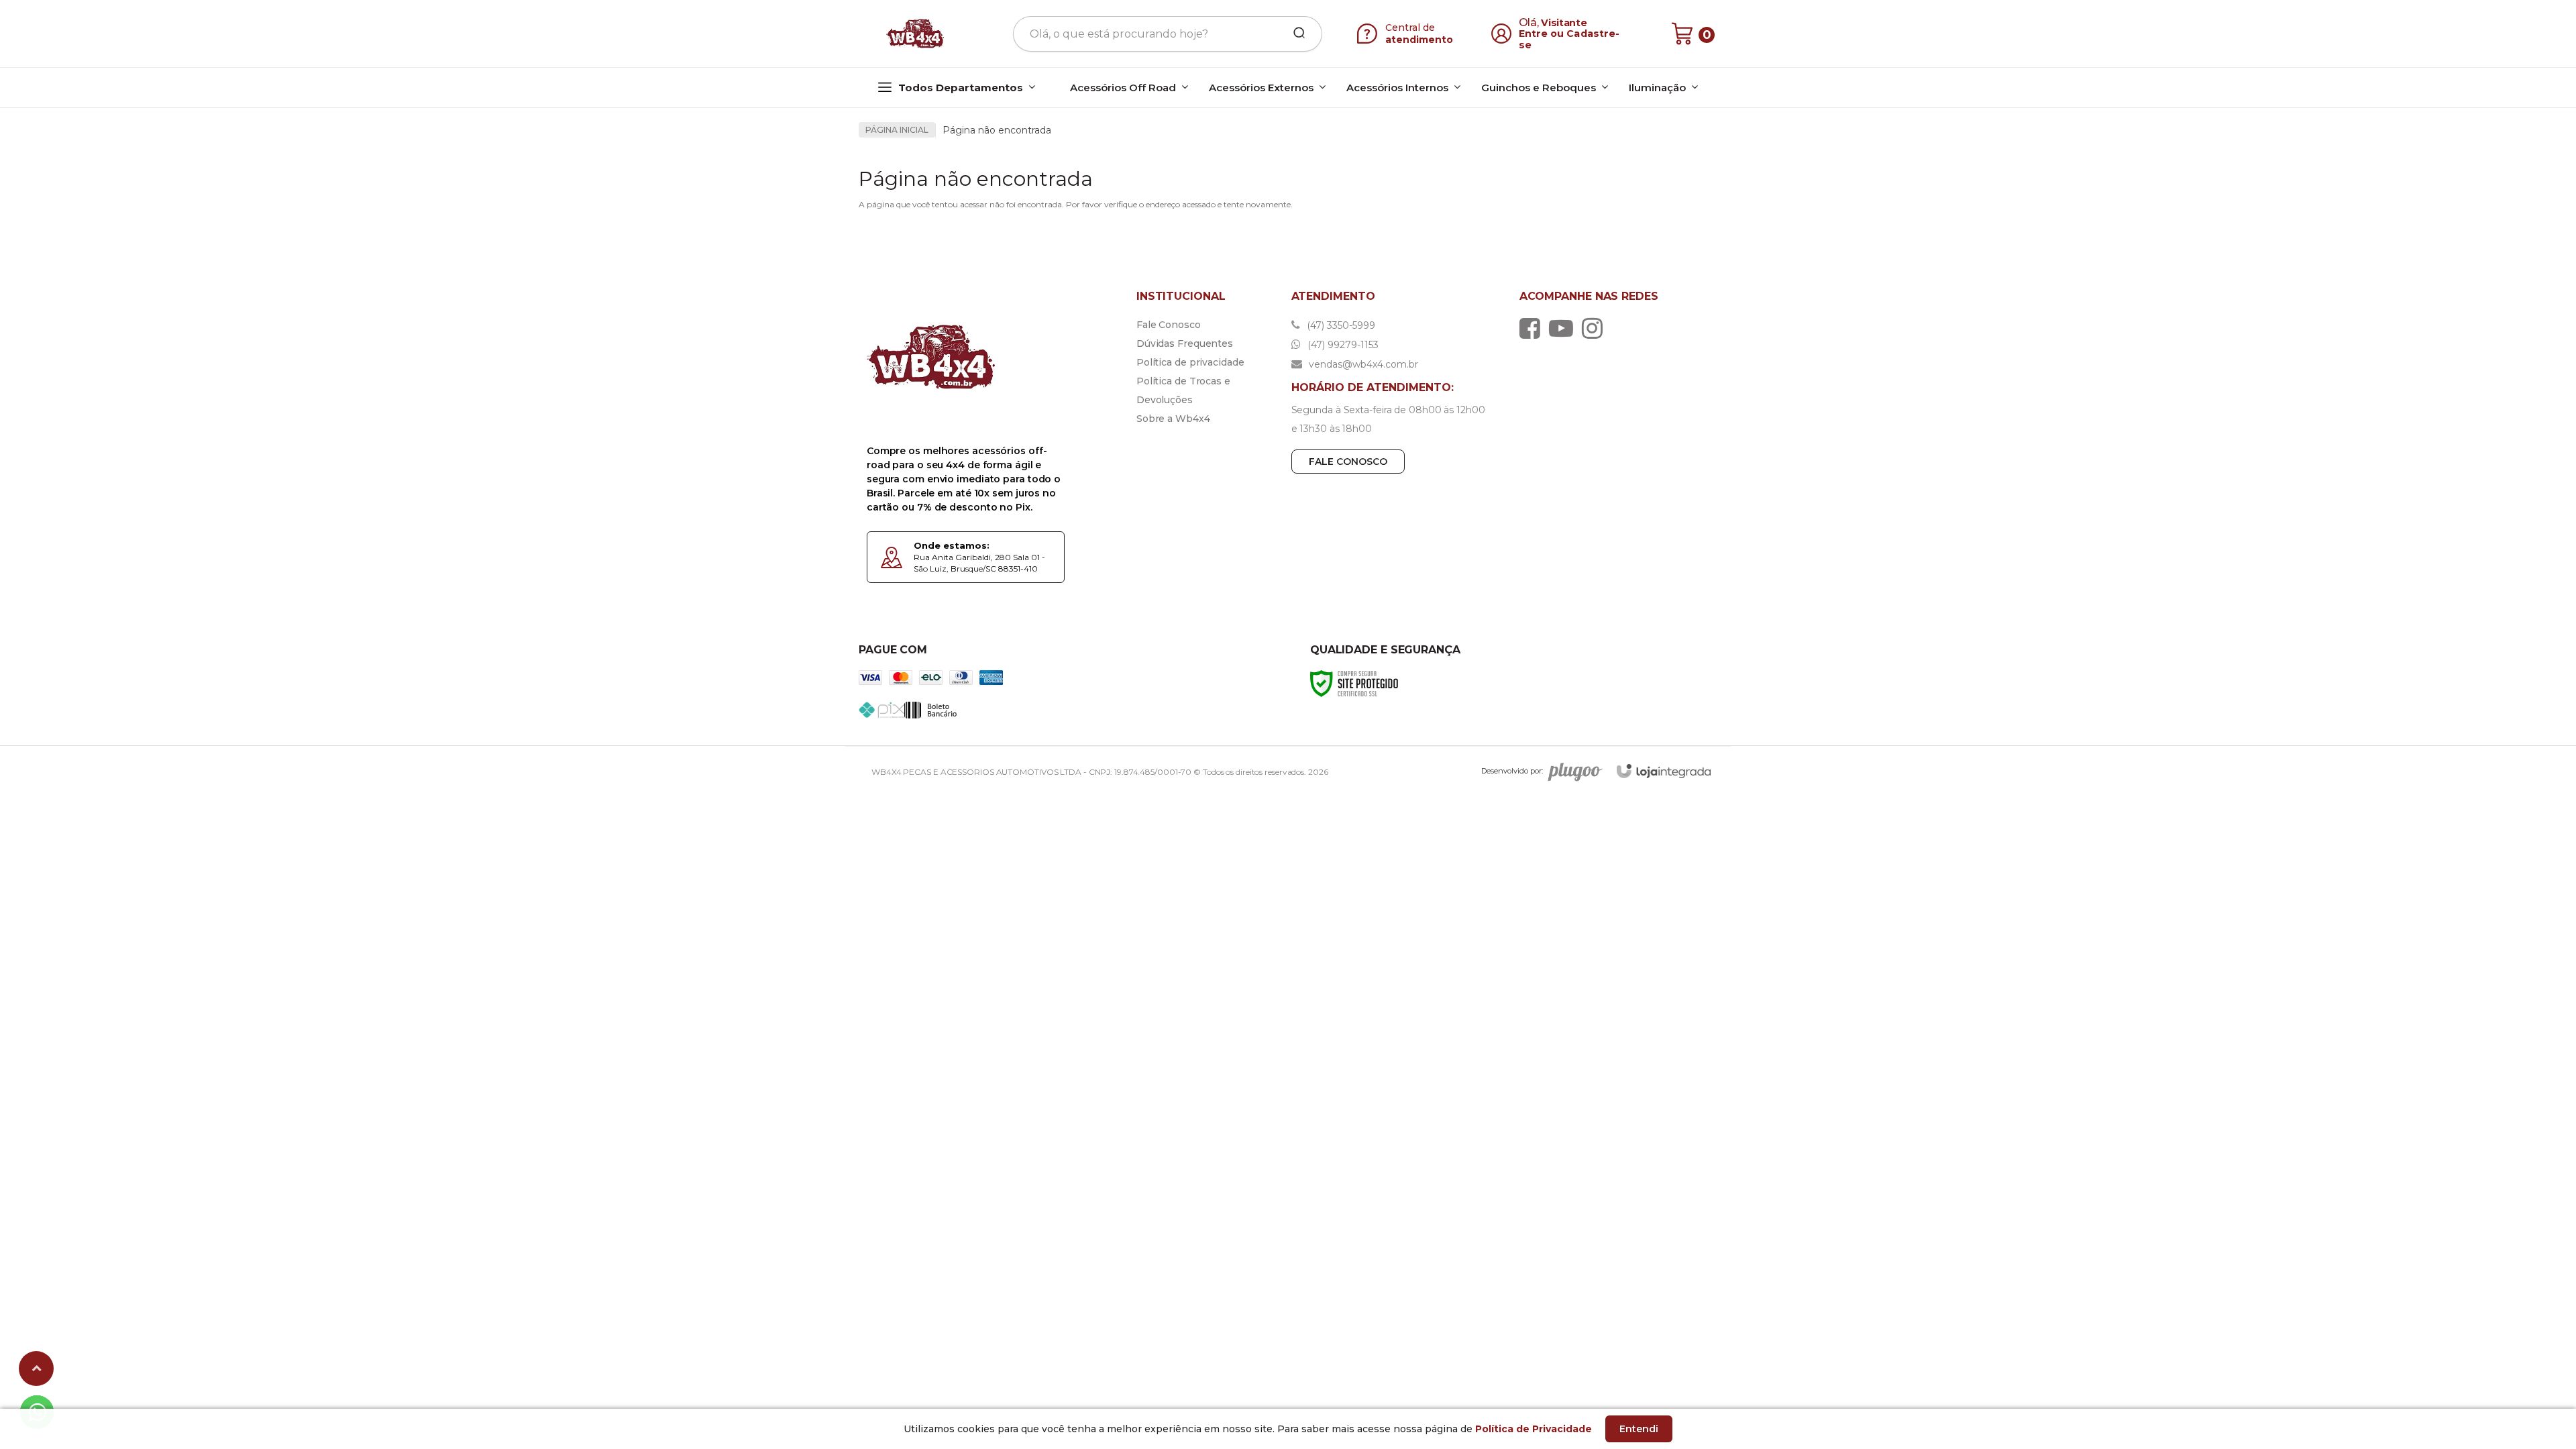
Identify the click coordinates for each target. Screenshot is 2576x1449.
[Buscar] (1295, 34)
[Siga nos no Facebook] (1533, 328)
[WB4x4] (916, 34)
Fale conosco (1348, 462)
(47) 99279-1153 (1342, 345)
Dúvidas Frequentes (1185, 343)
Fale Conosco (1169, 325)
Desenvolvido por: (1512, 771)
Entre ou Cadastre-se (1569, 39)
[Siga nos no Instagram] (1596, 328)
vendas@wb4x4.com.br (1362, 364)
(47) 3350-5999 (1340, 325)
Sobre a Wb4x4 (1173, 419)
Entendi (1639, 1429)
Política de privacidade (1190, 362)
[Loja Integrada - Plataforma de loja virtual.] (1664, 771)
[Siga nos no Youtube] (1564, 328)
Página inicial (897, 130)
